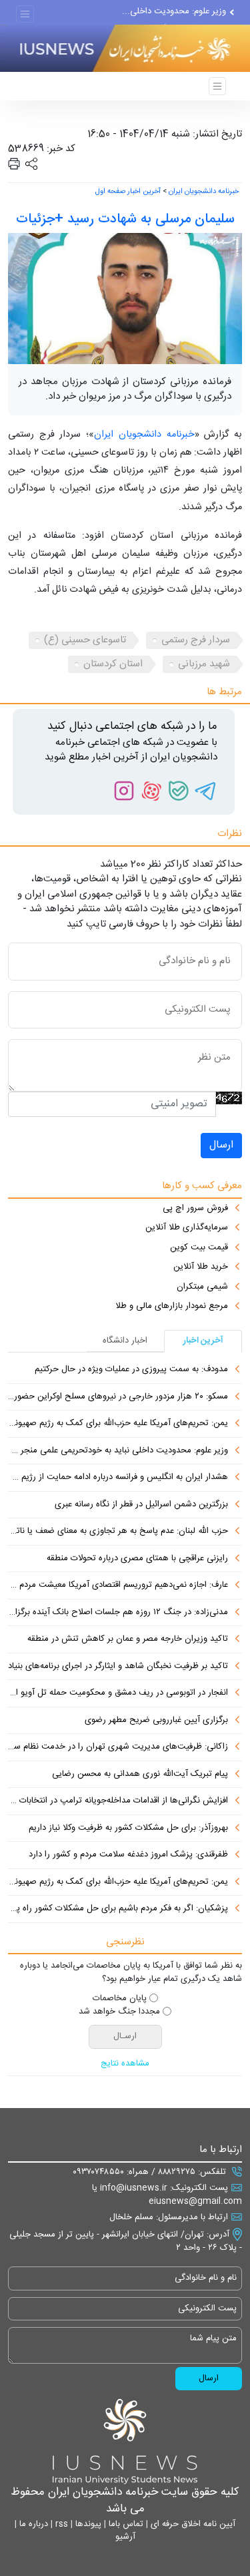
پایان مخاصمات (120, 1999)
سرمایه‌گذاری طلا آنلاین (187, 1228)
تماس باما (125, 2524)
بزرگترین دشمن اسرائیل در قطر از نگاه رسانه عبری (141, 1505)
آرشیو (125, 2537)
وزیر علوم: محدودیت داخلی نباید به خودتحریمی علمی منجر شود (118, 1451)
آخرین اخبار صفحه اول (128, 192)
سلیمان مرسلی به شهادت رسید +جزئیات (125, 219)
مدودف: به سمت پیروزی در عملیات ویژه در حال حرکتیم (131, 1370)
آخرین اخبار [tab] (203, 1341)
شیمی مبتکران (202, 1287)
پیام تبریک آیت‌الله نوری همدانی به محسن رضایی (140, 1775)
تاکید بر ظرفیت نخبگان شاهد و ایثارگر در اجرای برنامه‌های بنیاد (118, 1667)
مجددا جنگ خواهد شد (119, 2012)
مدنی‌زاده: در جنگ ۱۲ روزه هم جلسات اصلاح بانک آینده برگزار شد (118, 1613)
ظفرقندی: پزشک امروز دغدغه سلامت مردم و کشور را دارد (128, 1855)
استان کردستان (113, 664)
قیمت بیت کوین (199, 1248)
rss (60, 2524)
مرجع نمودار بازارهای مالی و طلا (172, 1307)
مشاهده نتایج (125, 2064)
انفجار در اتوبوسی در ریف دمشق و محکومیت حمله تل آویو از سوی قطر (118, 1693)
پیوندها (87, 2524)
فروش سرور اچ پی (195, 1209)
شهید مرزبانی (204, 664)
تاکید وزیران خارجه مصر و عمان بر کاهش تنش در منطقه (128, 1639)
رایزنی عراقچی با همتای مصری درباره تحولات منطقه (137, 1559)
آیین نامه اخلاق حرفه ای (192, 2524)
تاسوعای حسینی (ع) (85, 640)
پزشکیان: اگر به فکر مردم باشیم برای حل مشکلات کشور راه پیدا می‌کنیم (118, 1909)
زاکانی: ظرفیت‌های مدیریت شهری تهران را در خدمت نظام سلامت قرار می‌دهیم (118, 1747)
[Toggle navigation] (25, 14)
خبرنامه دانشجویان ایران (204, 192)
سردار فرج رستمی (196, 640)
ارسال (221, 1145)
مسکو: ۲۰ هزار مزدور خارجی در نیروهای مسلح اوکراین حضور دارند (118, 1397)
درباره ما (32, 2524)
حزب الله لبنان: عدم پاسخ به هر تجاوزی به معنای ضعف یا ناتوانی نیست (118, 1532)
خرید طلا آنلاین (201, 1267)
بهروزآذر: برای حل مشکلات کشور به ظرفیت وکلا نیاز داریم (128, 1828)
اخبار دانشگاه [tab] (125, 1341)
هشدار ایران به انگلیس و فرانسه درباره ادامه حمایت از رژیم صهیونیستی (118, 1478)
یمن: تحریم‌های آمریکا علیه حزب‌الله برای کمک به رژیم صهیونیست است (118, 1424)
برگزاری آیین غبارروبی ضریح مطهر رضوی (156, 1721)
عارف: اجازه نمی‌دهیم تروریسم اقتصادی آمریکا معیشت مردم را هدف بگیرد (118, 1586)
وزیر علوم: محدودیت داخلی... (174, 11)
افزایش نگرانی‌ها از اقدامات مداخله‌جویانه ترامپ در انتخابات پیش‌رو (118, 1801)
